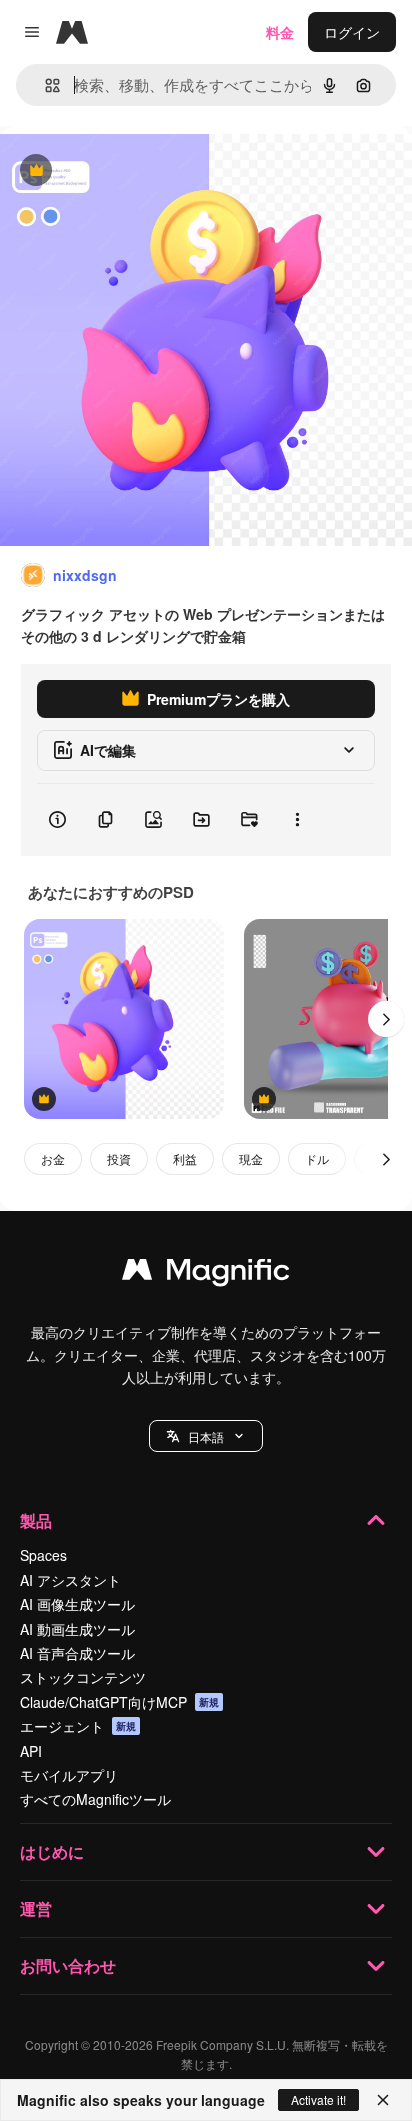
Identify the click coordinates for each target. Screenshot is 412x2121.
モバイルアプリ (69, 1775)
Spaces (43, 1555)
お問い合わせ (68, 1965)
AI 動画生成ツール (77, 1629)
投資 (119, 1158)
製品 (36, 1520)
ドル (317, 1158)
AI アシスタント (70, 1580)
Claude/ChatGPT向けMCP (119, 1702)
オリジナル (137, 171)
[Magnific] (206, 1274)
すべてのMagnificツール (95, 1799)
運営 (36, 1908)
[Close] (383, 2100)
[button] (206, 1436)
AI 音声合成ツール (77, 1653)
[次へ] (386, 1019)
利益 (185, 1158)
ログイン (352, 32)
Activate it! (318, 2099)
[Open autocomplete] (44, 85)
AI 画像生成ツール (77, 1604)
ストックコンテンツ (83, 1677)
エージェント (78, 1726)
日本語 (206, 1436)
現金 (251, 1158)
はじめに (52, 1851)
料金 (280, 32)
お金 (53, 1158)
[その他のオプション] (297, 820)
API (31, 1751)
